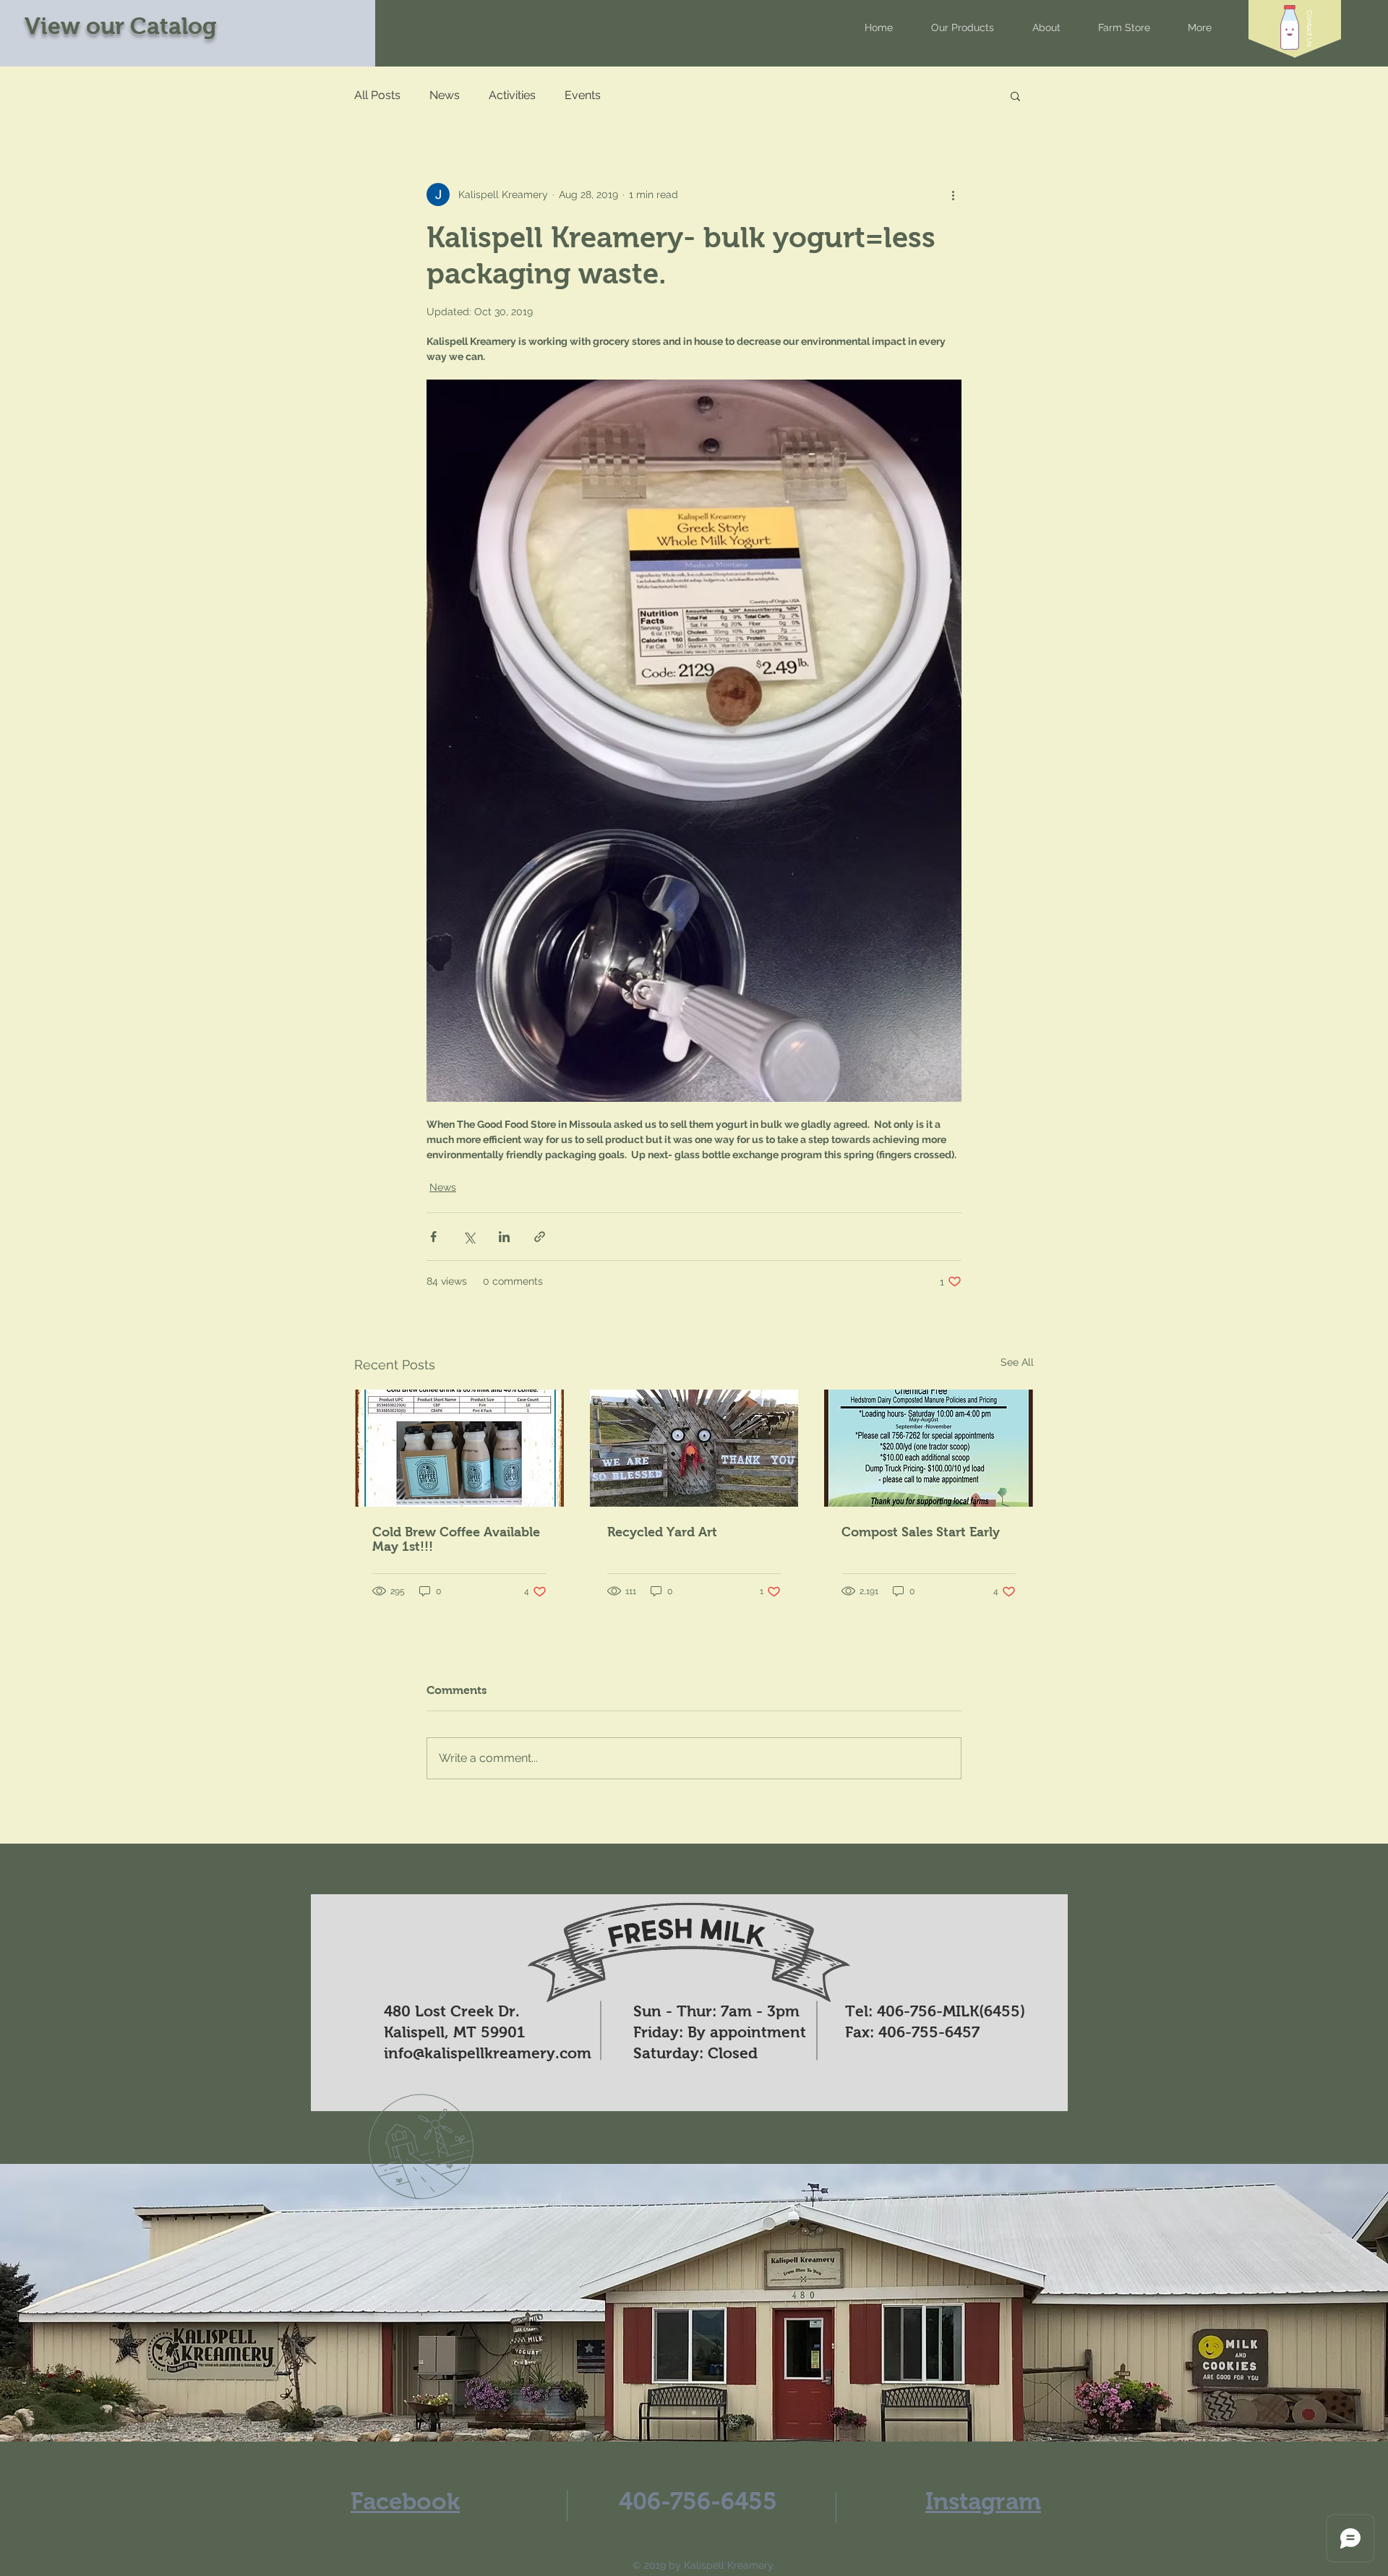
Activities (512, 95)
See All (1017, 1362)
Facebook (405, 2501)
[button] (1310, 29)
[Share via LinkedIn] (504, 1237)
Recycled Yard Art (662, 1532)
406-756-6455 (698, 2501)
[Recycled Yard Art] (694, 1448)
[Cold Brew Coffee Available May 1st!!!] (459, 1448)
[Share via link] (540, 1237)
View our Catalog (121, 26)
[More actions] (953, 194)
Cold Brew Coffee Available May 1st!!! (456, 1539)
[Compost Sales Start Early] (929, 1448)
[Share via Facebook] (433, 1237)
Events (583, 95)
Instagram (983, 2501)
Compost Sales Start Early (921, 1532)
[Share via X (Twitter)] (469, 1237)
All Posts (377, 95)
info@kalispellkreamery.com (488, 2053)
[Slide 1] (694, 2413)
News (445, 95)
